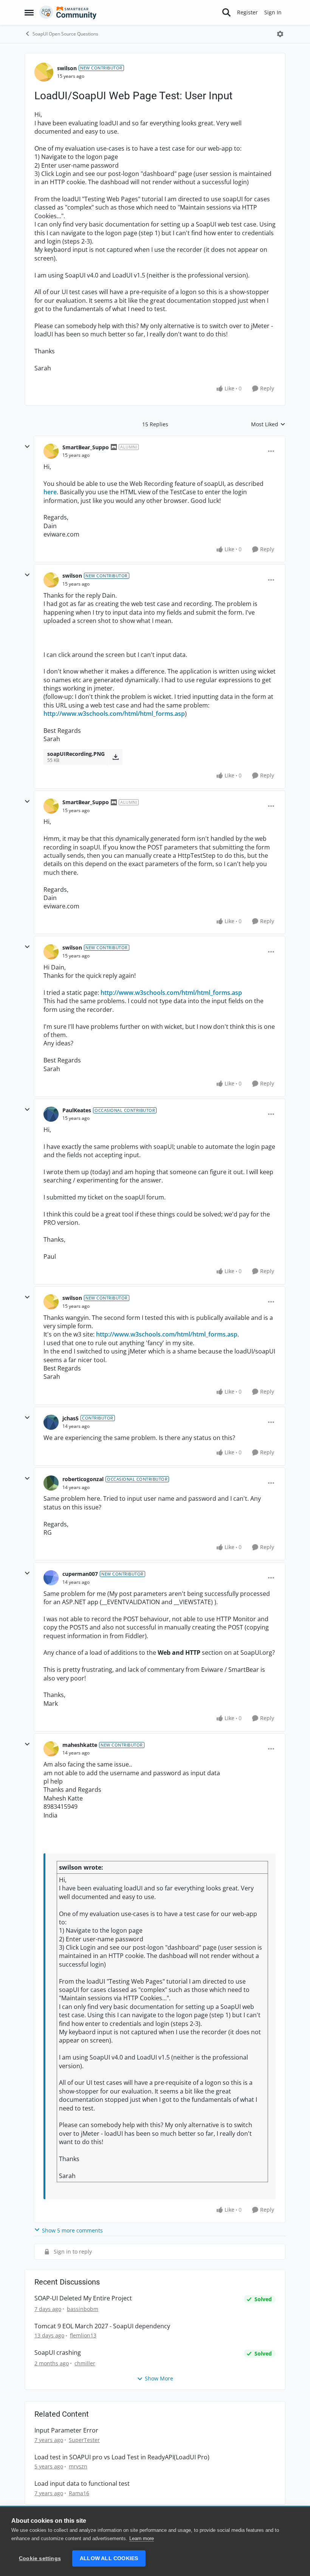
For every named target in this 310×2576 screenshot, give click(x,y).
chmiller (85, 2363)
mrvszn (78, 2466)
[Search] (226, 12)
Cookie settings (40, 2558)
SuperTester (84, 2440)
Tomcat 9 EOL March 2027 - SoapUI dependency (102, 2326)
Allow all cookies (109, 2558)
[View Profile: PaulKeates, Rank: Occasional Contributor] (51, 1114)
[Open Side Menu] (29, 12)
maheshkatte (80, 1745)
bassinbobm (83, 2309)
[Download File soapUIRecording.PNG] (115, 757)
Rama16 (79, 2493)
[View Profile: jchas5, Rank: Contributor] (51, 1422)
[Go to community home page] (68, 12)
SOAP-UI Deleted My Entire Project (83, 2298)
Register (247, 12)
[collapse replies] (27, 447)
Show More (159, 2378)
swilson (67, 68)
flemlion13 (83, 2335)
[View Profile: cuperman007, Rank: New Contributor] (51, 1578)
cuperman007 (80, 1574)
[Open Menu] (280, 34)
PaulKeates (77, 1110)
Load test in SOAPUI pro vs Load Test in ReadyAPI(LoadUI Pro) (122, 2457)
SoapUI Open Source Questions (65, 34)
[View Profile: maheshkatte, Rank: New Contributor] (51, 1749)
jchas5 (71, 1418)
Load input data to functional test (82, 2484)
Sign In (273, 12)
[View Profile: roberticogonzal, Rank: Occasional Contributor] (51, 1483)
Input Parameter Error (66, 2430)
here (50, 492)
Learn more (142, 2538)
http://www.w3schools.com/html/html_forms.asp (114, 714)
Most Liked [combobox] (268, 424)
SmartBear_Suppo (86, 447)
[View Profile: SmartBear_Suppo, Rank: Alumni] (51, 451)
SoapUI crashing (58, 2353)
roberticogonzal (83, 1479)
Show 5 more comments (72, 2230)
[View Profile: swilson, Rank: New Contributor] (44, 72)
